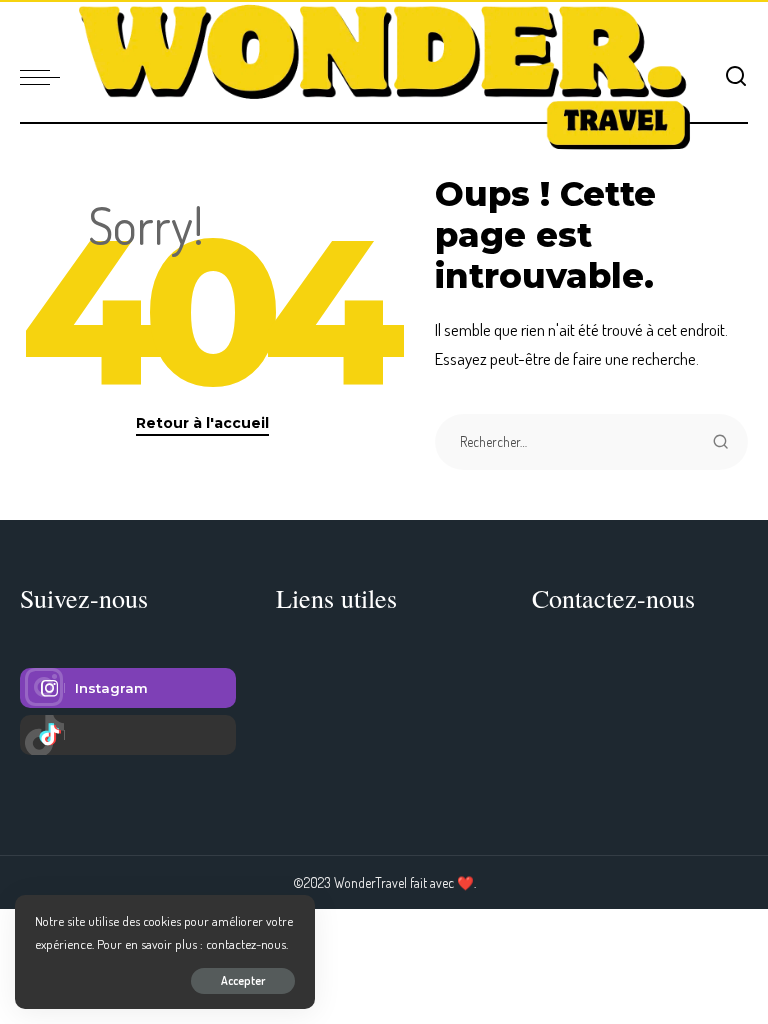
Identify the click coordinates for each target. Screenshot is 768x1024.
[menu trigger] (45, 77)
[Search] (736, 77)
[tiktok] (128, 735)
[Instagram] (128, 688)
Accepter (243, 980)
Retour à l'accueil (202, 423)
